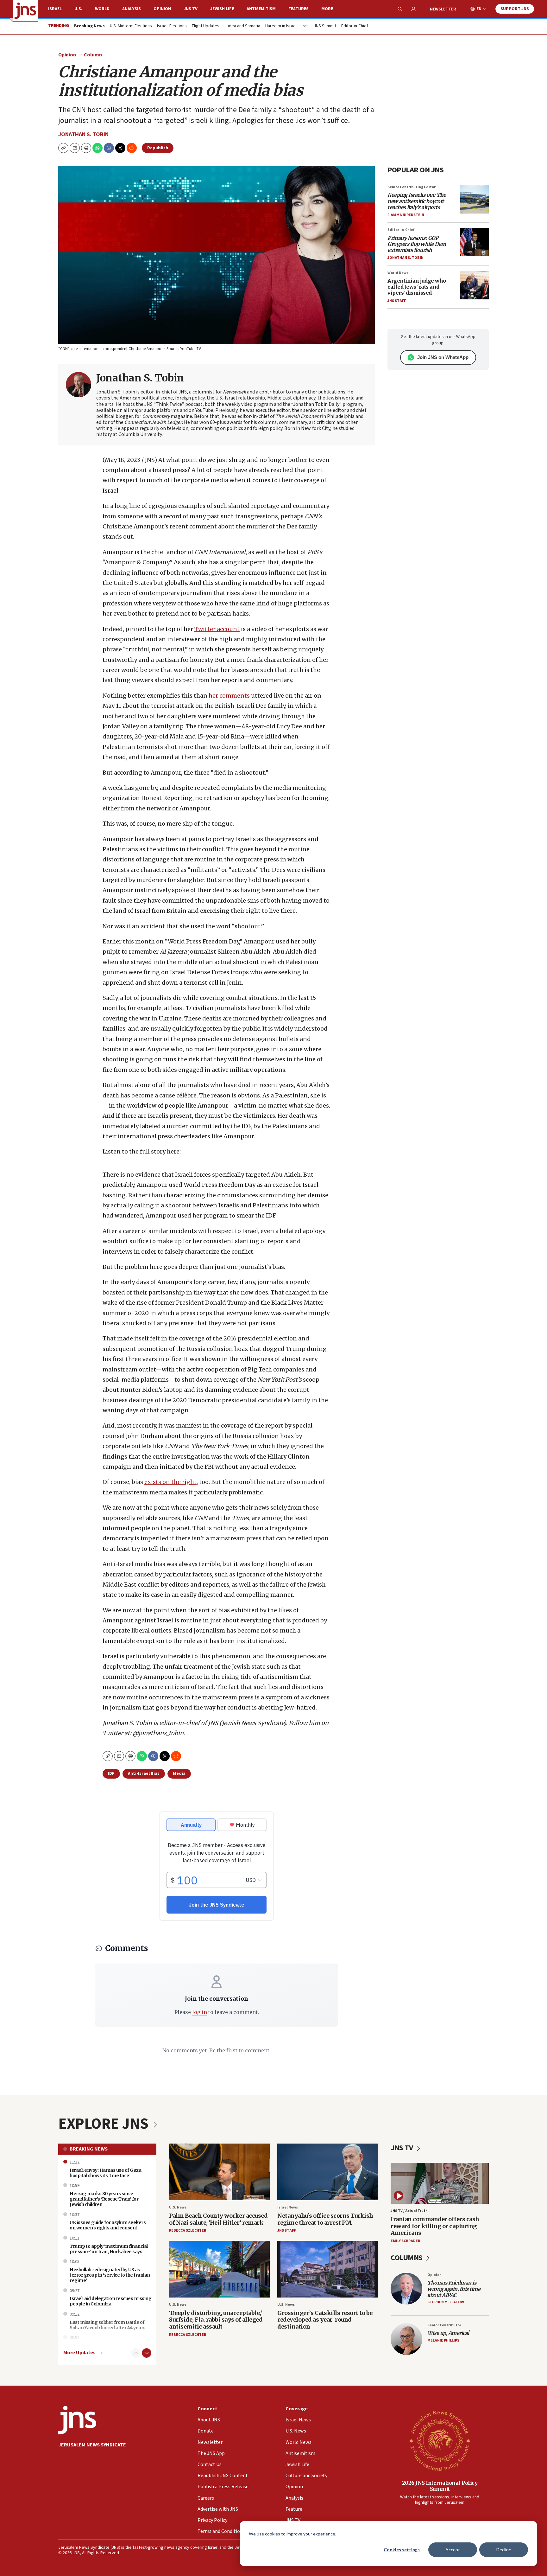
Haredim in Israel (281, 26)
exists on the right (170, 1482)
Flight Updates (206, 26)
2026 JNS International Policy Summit (440, 2486)
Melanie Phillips (443, 2340)
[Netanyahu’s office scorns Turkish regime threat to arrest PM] (328, 2172)
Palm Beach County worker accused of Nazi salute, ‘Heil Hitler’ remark (218, 2219)
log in (200, 2012)
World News (398, 273)
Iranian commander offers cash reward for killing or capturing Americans (435, 2226)
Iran (305, 26)
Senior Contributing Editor (412, 187)
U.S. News (178, 2207)
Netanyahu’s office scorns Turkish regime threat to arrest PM (325, 2219)
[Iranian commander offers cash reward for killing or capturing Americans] (440, 2183)
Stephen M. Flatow (446, 2302)
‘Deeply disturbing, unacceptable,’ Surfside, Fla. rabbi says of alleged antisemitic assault (216, 2320)
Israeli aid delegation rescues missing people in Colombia (110, 2301)
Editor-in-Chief (355, 26)
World (102, 9)
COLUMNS (407, 2258)
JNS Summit (325, 26)
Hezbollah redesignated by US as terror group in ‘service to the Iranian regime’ (110, 2275)
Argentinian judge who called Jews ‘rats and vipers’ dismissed (417, 287)
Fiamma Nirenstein (406, 215)
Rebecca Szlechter (188, 2231)
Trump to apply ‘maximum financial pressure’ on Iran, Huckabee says (109, 2249)
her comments (229, 696)
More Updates (79, 2353)
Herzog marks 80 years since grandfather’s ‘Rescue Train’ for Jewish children (104, 2199)
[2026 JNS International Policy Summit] (440, 2440)
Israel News (288, 2207)
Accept (453, 2550)
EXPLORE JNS (105, 2124)
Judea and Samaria (242, 26)
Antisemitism (261, 9)
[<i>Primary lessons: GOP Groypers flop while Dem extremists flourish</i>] (475, 242)
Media (179, 1774)
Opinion (162, 9)
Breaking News (89, 2149)
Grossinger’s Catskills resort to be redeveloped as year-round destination (325, 2320)
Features (299, 9)
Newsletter (443, 9)
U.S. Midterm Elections (131, 26)
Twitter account (217, 629)
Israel (55, 9)
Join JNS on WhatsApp (443, 357)
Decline (504, 2550)
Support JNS (515, 9)
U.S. (78, 9)
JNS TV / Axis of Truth (409, 2211)
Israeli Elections (172, 26)
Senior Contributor (444, 2325)
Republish (158, 148)
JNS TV (191, 9)
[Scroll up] (136, 2353)
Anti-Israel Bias (144, 1774)
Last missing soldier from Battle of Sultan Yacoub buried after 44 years (108, 2325)
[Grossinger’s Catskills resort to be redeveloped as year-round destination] (328, 2269)
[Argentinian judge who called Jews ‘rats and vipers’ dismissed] (475, 285)
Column (93, 55)
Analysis (132, 9)
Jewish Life (222, 9)
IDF (111, 1774)
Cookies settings (402, 2550)
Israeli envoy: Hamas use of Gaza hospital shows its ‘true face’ (105, 2173)
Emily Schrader (405, 2241)
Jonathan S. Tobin (83, 134)
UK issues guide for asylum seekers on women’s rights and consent (108, 2225)
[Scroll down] (147, 2353)
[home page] (25, 11)
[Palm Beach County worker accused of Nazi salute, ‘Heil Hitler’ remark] (219, 2172)
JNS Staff (397, 301)
